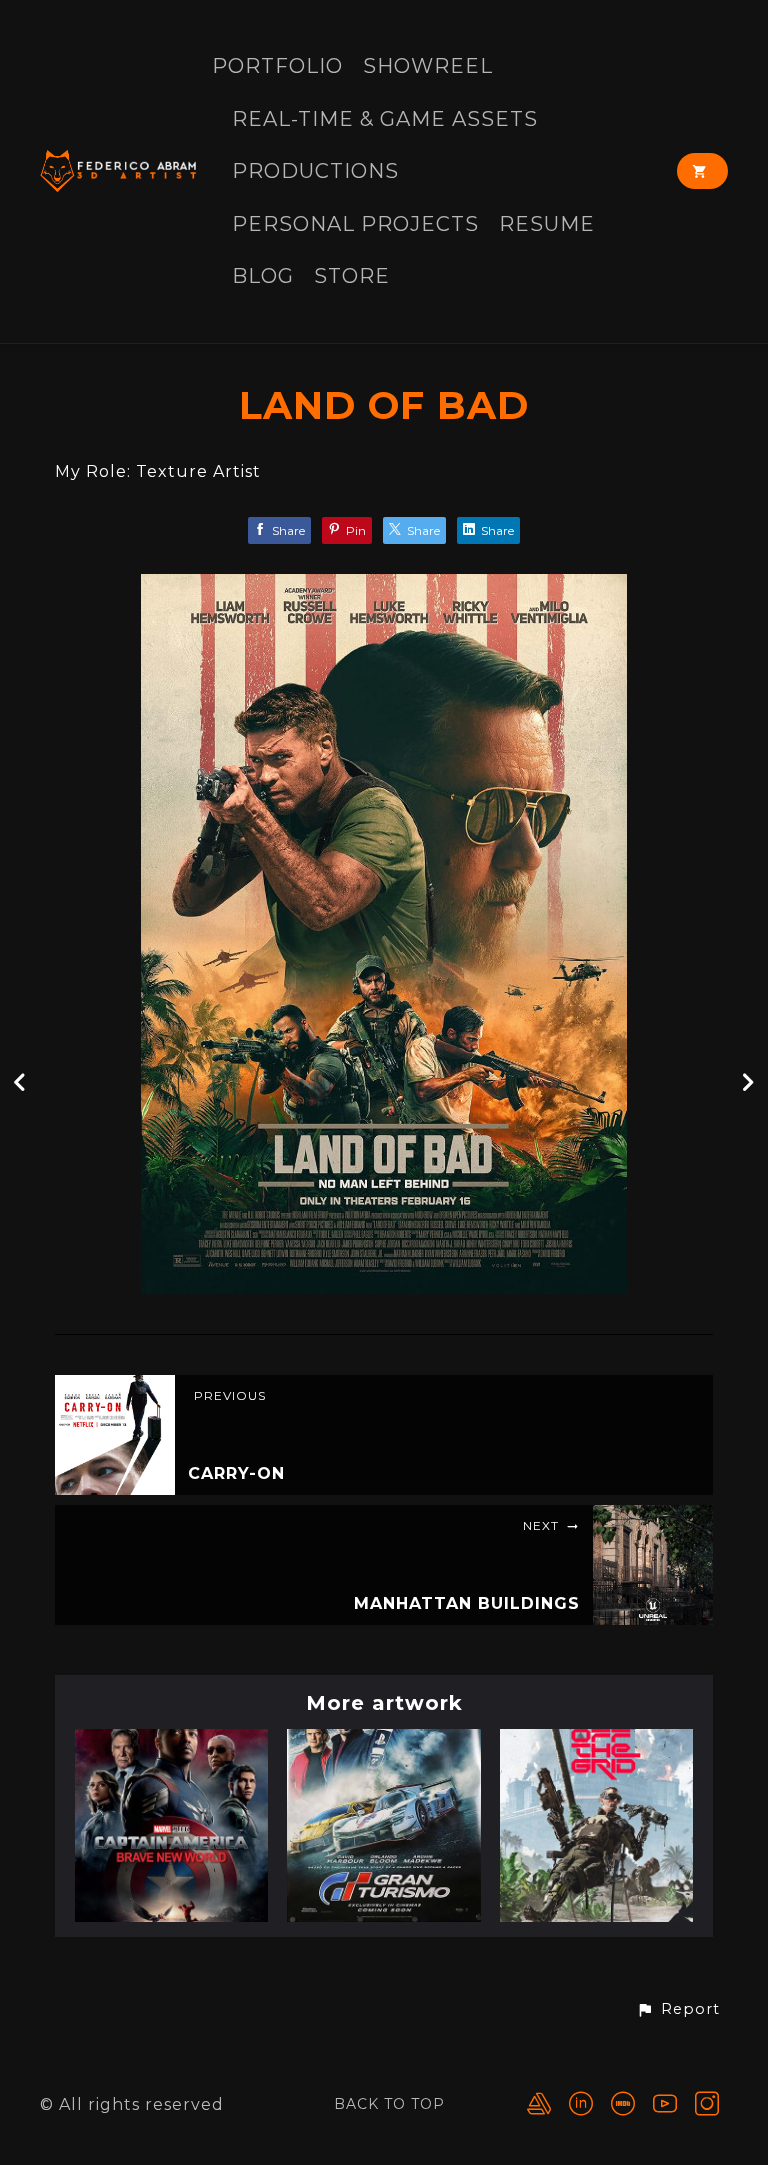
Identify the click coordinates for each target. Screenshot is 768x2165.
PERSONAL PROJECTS (355, 224)
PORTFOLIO (277, 66)
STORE (352, 276)
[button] (678, 2010)
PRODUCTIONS (315, 171)
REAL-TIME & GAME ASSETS (385, 119)
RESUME (547, 224)
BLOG (263, 276)
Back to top (389, 2104)
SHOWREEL (428, 66)
